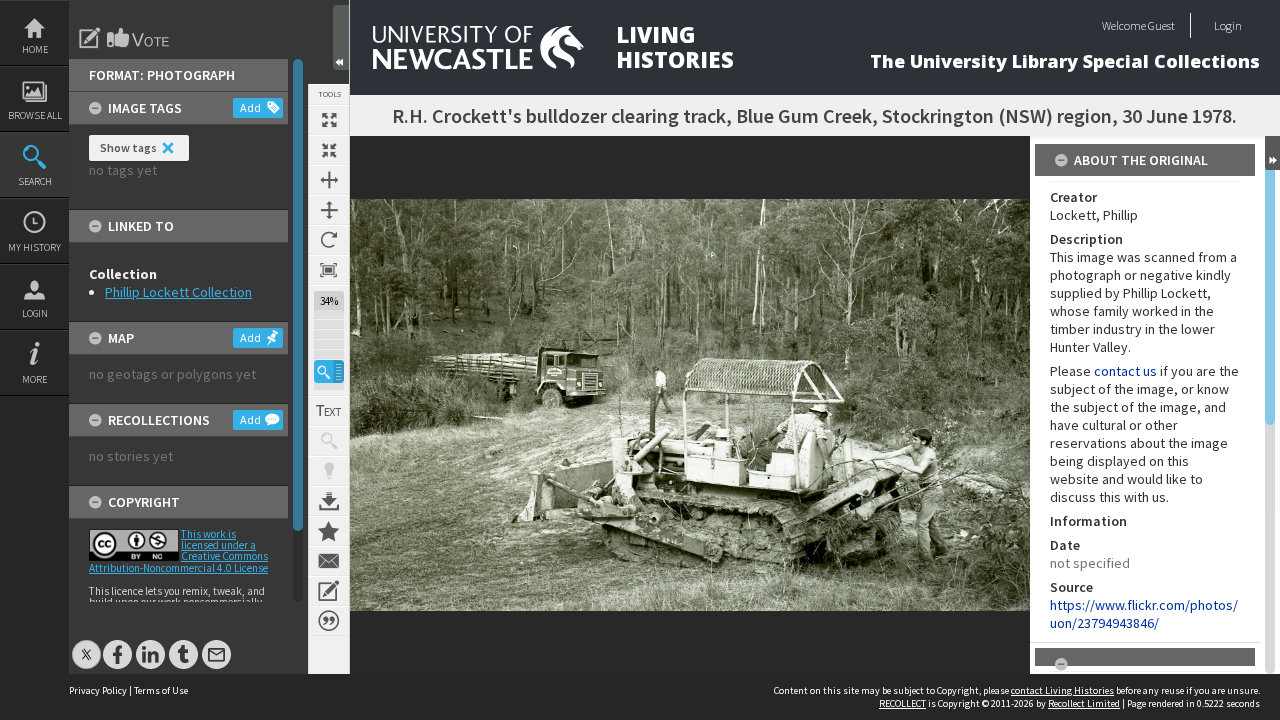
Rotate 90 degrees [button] (329, 240)
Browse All (35, 115)
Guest (1161, 25)
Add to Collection (329, 531)
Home (35, 49)
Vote (139, 38)
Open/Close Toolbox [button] (341, 37)
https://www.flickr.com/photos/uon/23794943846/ (1144, 614)
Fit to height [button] (329, 210)
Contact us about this (329, 561)
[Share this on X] (86, 644)
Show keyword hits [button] (329, 441)
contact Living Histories (1062, 690)
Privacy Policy (98, 690)
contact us (1125, 371)
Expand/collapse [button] (1272, 153)
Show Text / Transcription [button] (329, 411)
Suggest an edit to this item (90, 38)
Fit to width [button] (329, 180)
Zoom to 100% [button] (329, 270)
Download (329, 501)
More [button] (34, 379)
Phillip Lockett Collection (178, 292)
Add (250, 107)
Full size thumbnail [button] (329, 120)
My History (34, 247)
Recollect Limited (1084, 703)
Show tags (128, 147)
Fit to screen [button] (329, 150)
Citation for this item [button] (329, 621)
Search (35, 181)
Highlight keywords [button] (329, 471)
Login (35, 313)
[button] (329, 371)
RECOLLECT (902, 703)
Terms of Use (161, 690)
